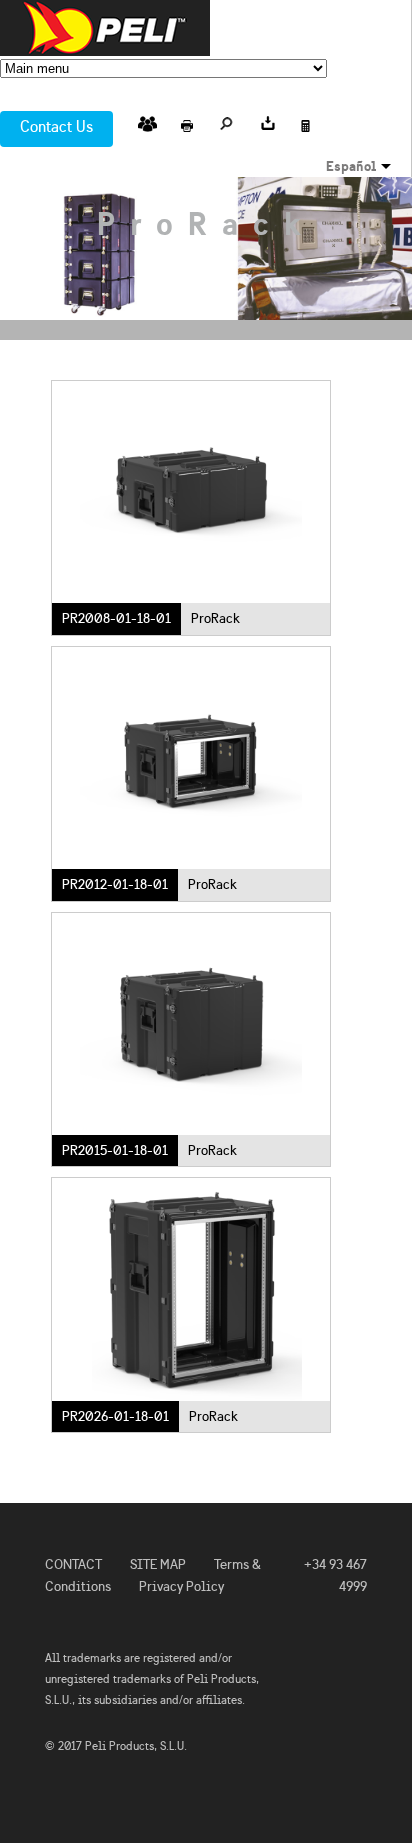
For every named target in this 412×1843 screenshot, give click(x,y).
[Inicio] (105, 28)
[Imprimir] (187, 120)
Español (351, 166)
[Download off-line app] (267, 120)
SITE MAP (158, 1564)
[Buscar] (227, 120)
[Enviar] (147, 120)
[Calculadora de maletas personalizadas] (307, 120)
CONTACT (73, 1564)
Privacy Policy (181, 1586)
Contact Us (56, 126)
